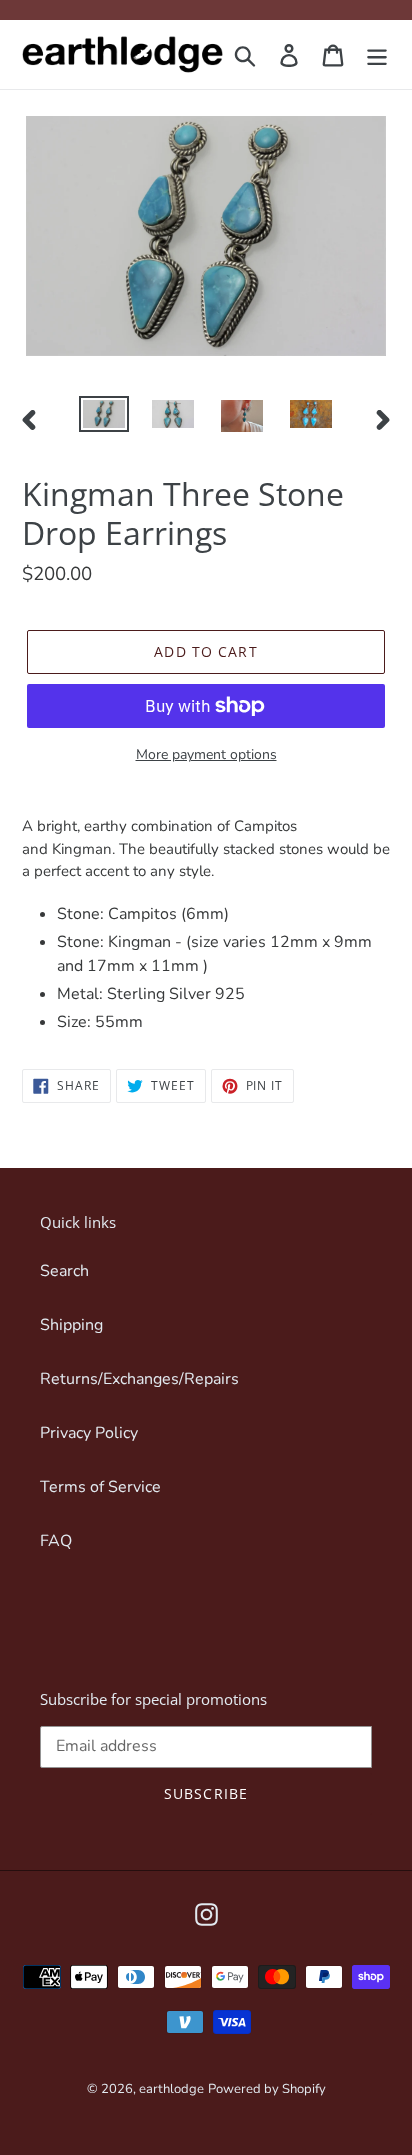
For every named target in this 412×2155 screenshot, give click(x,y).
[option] (104, 418)
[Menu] (377, 54)
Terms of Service (100, 1487)
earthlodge (171, 2089)
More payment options (206, 754)
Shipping (71, 1325)
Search (64, 1271)
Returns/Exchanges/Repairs (139, 1379)
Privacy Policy (89, 1433)
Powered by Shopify (267, 2089)
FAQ (56, 1541)
